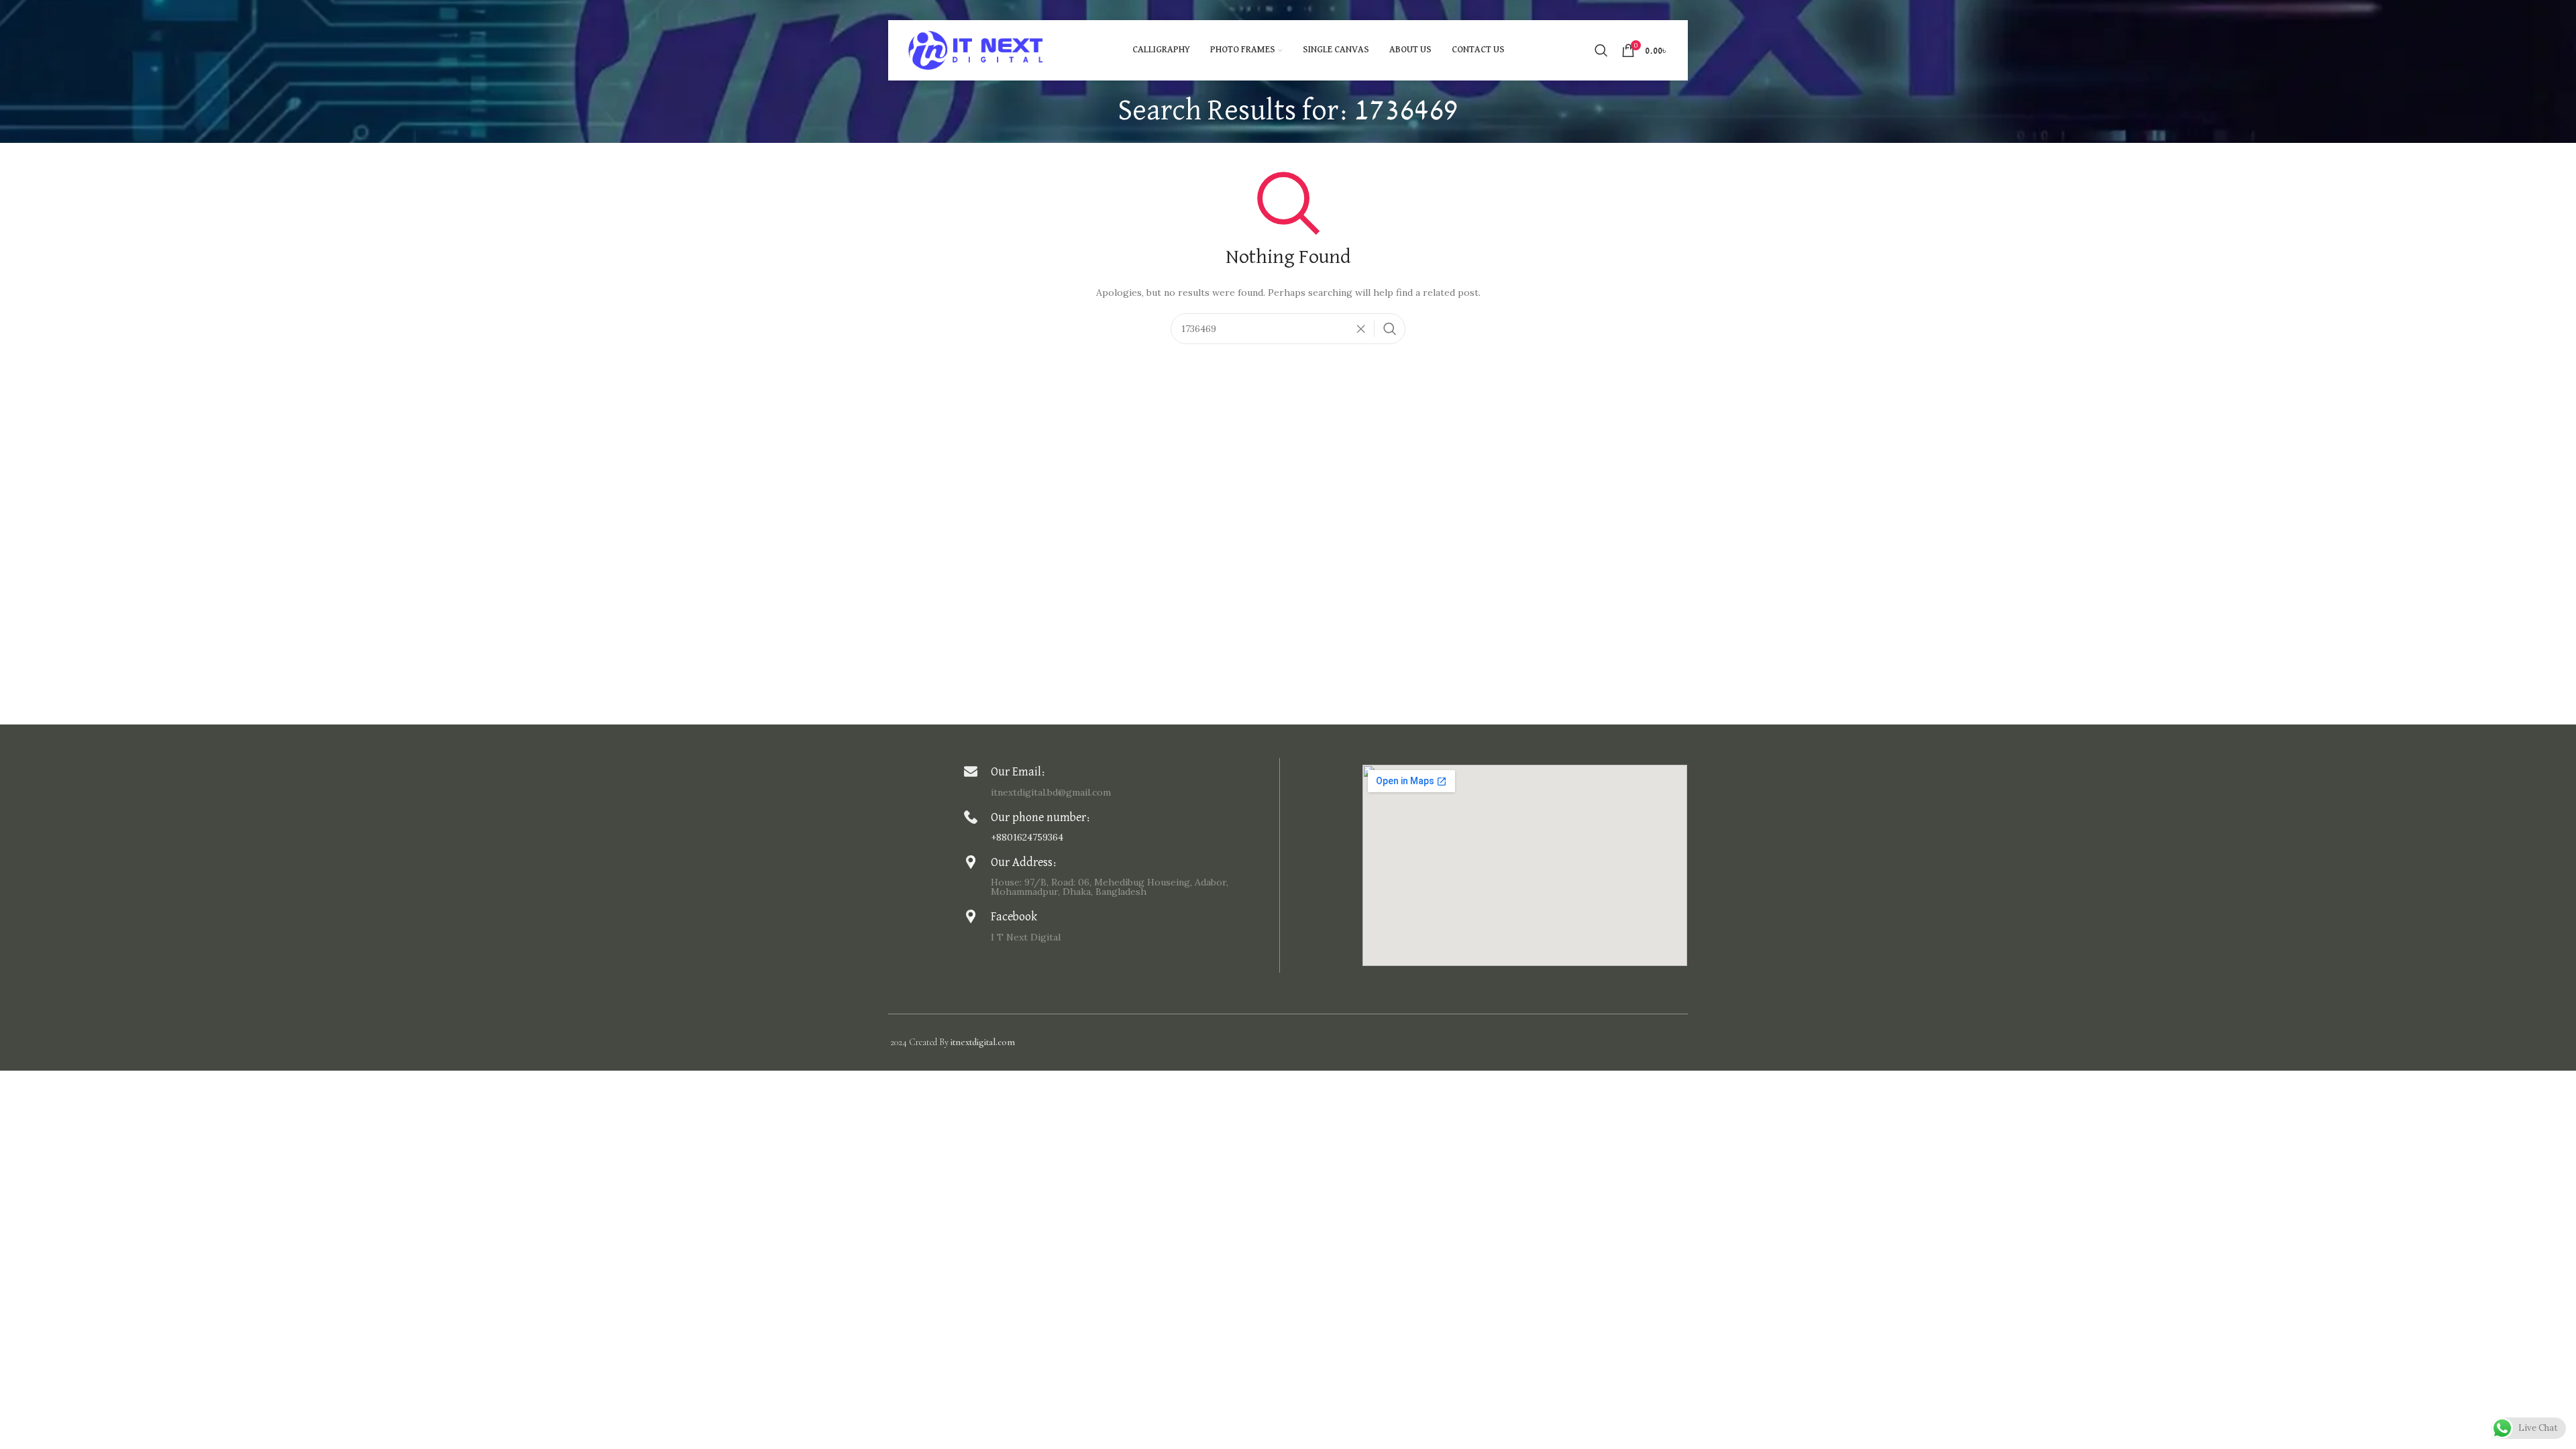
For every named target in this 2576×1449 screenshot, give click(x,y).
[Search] (1601, 50)
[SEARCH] (1390, 329)
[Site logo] (975, 50)
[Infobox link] (1118, 781)
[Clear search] (1364, 329)
